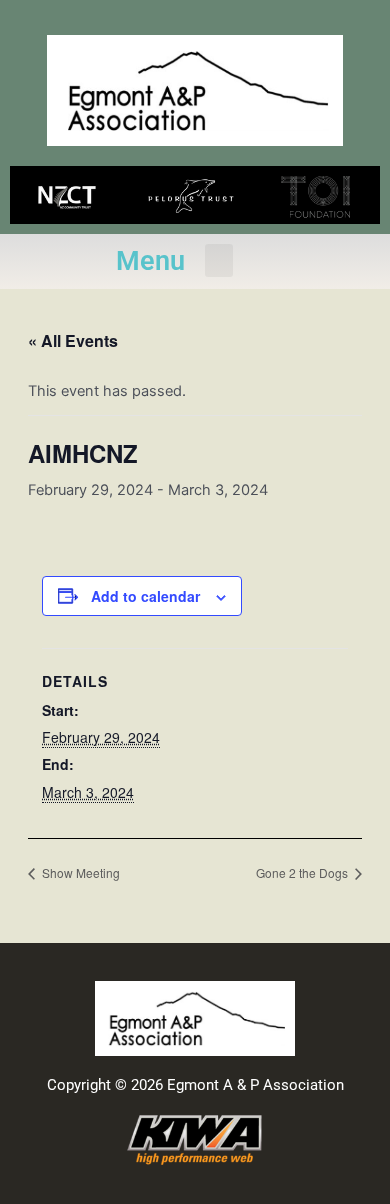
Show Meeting (79, 872)
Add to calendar (145, 596)
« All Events (73, 340)
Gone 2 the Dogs (303, 872)
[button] (219, 260)
